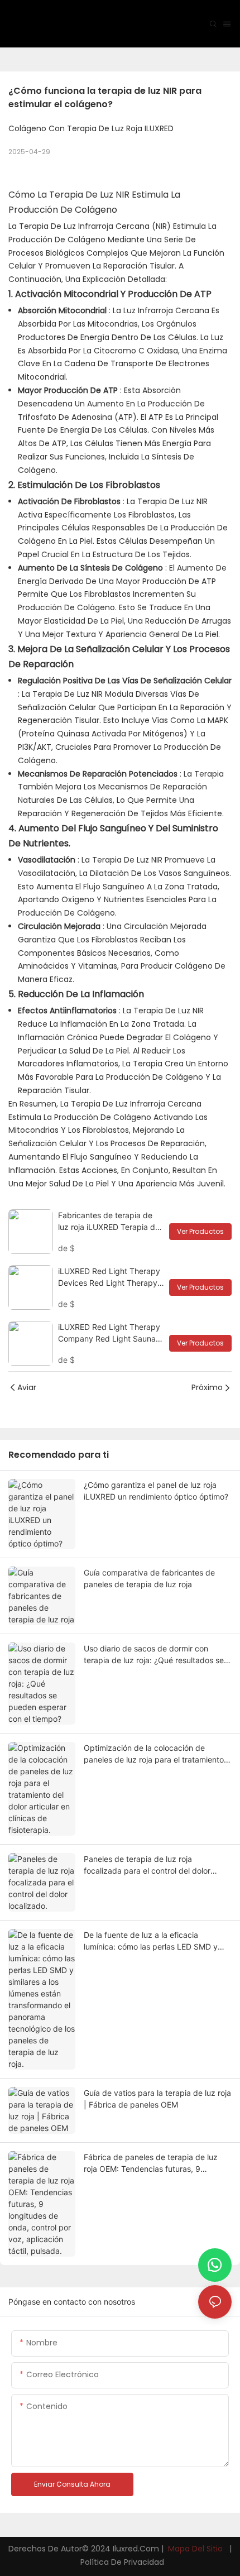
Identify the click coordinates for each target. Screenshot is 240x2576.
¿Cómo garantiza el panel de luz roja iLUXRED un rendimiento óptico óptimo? (156, 1491)
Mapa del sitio (195, 2549)
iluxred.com (137, 2549)
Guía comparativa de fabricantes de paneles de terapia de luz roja (149, 1578)
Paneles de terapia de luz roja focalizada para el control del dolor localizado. (147, 1865)
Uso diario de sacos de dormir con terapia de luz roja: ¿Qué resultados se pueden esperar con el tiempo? (154, 1655)
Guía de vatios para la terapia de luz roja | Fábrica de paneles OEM (157, 2099)
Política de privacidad (121, 2562)
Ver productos (200, 1231)
